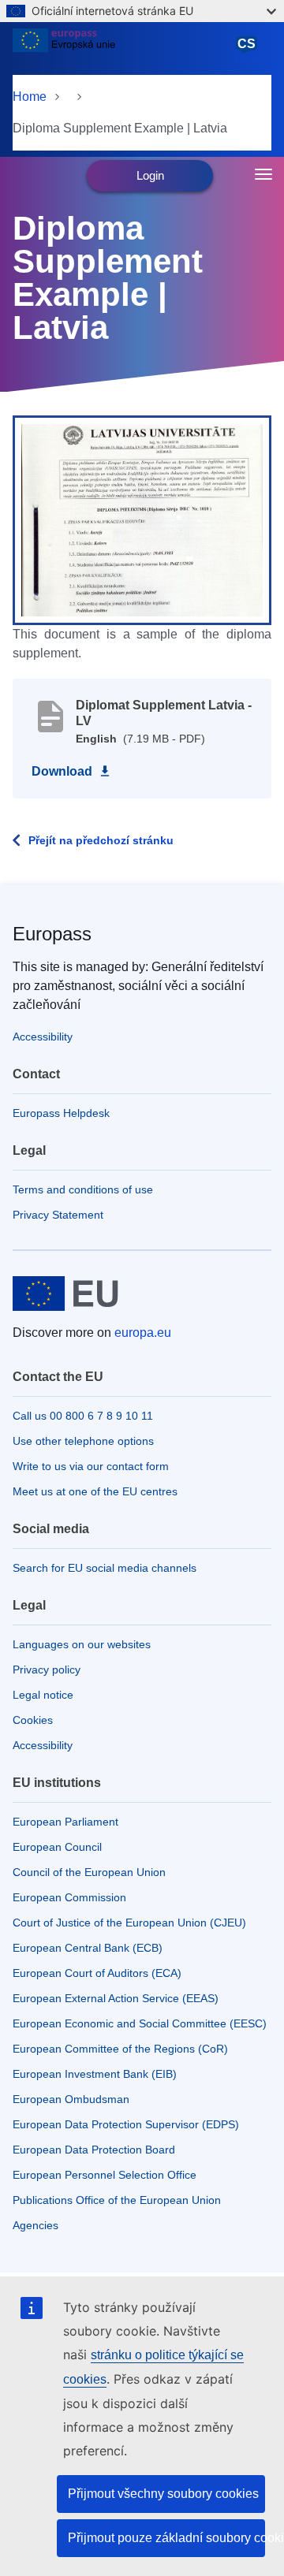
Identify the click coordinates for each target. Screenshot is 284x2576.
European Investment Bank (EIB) (95, 2074)
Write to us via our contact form (91, 1466)
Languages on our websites (82, 1644)
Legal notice (43, 1695)
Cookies (33, 1720)
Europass (52, 934)
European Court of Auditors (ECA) (97, 1973)
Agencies (35, 2225)
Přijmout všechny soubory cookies (163, 2494)
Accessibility (43, 1037)
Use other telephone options (83, 1441)
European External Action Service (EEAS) (116, 1998)
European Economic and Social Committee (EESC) (140, 2023)
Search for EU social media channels (105, 1568)
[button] (142, 519)
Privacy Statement (58, 1215)
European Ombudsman (71, 2099)
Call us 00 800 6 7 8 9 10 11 (83, 1416)
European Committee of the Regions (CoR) (120, 2049)
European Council (57, 1847)
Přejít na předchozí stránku (101, 840)
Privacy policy (47, 1670)
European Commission (69, 1897)
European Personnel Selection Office (105, 2175)
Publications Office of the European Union (117, 2200)
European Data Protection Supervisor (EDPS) (126, 2124)
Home (30, 97)
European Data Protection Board (94, 2150)
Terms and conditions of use (83, 1189)
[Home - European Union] (120, 50)
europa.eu (143, 1333)
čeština (250, 51)
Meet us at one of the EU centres (95, 1491)
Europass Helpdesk (61, 1113)
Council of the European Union (89, 1872)
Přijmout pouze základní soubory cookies (166, 2538)
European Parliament (65, 1822)
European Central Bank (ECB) (88, 1948)
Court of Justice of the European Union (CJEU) (129, 1923)
